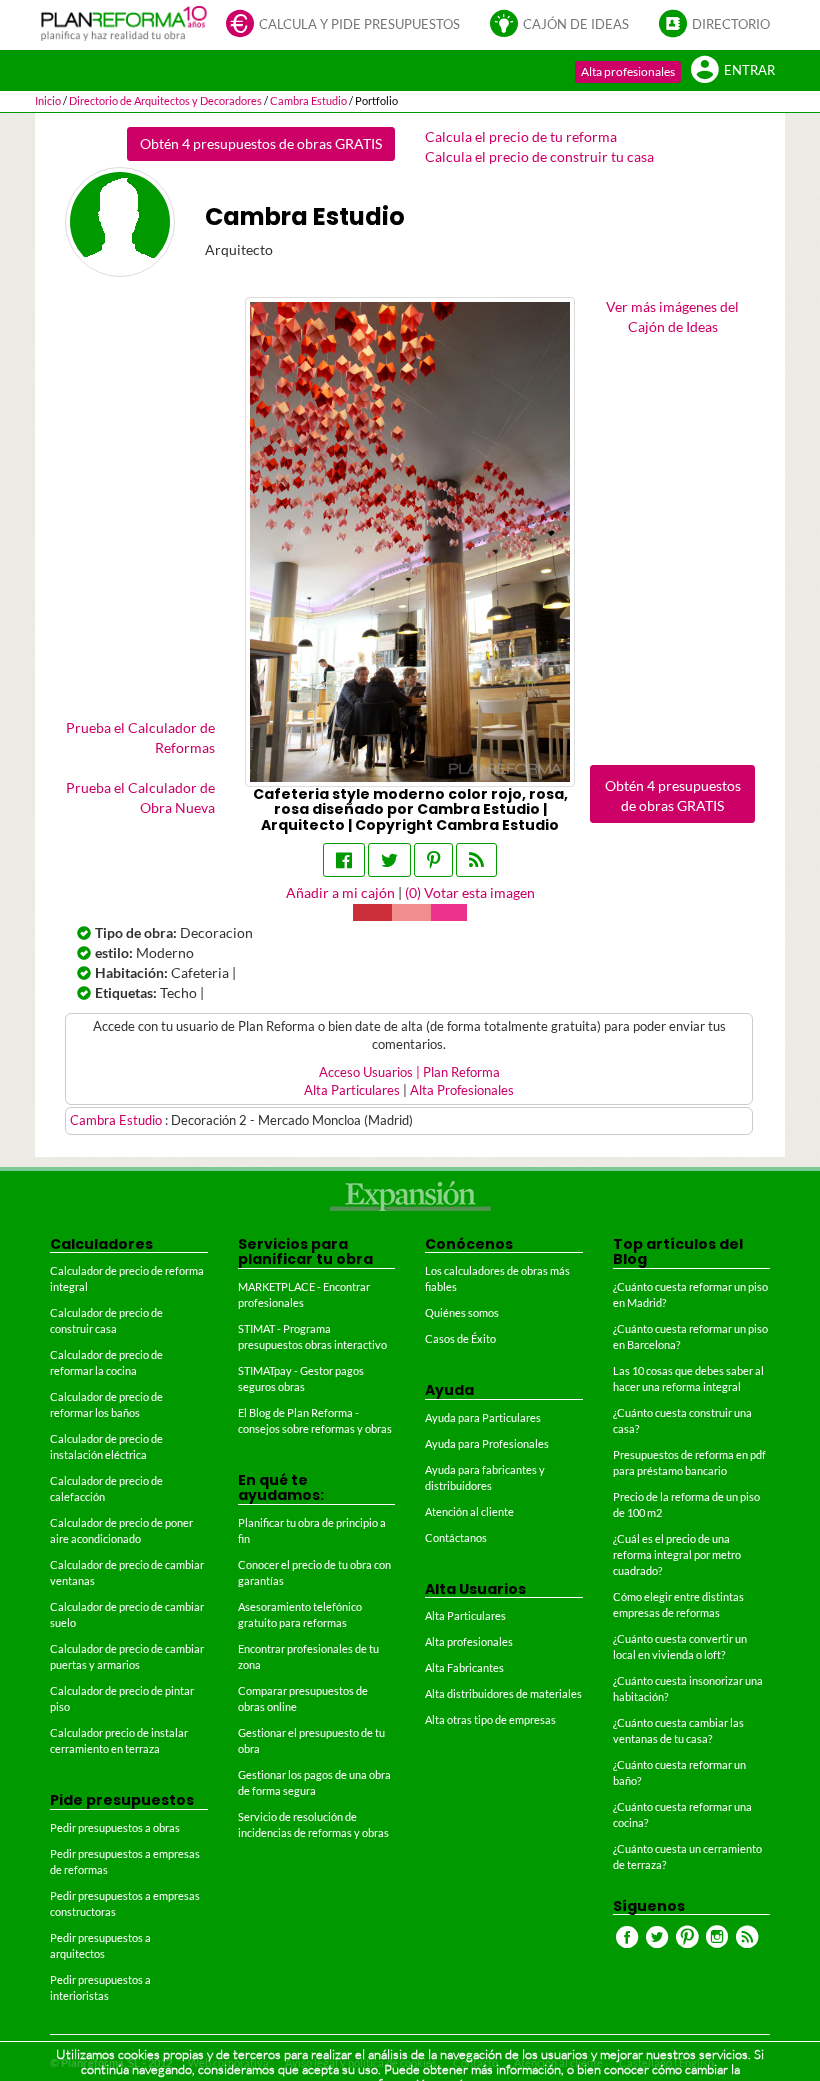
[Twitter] (389, 860)
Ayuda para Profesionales (487, 1443)
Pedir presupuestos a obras (115, 1827)
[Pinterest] (433, 860)
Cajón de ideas (576, 24)
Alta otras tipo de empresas (490, 1719)
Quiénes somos (462, 1312)
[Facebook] (344, 860)
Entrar (749, 70)
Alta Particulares (352, 1090)
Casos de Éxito (460, 1338)
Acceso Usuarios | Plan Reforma (409, 1072)
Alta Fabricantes (464, 1667)
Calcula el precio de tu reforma (521, 136)
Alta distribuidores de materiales (503, 1693)
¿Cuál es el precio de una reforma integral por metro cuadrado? (677, 1554)
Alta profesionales (628, 71)
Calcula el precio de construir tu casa (539, 156)
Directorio (731, 24)
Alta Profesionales (462, 1090)
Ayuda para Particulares (483, 1417)
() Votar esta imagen (470, 892)
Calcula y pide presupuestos (359, 24)
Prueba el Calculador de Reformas (140, 737)
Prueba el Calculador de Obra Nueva (140, 797)
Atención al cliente (469, 1511)
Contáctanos (456, 1537)
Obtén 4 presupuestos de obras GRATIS (261, 143)
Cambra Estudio (117, 1120)
